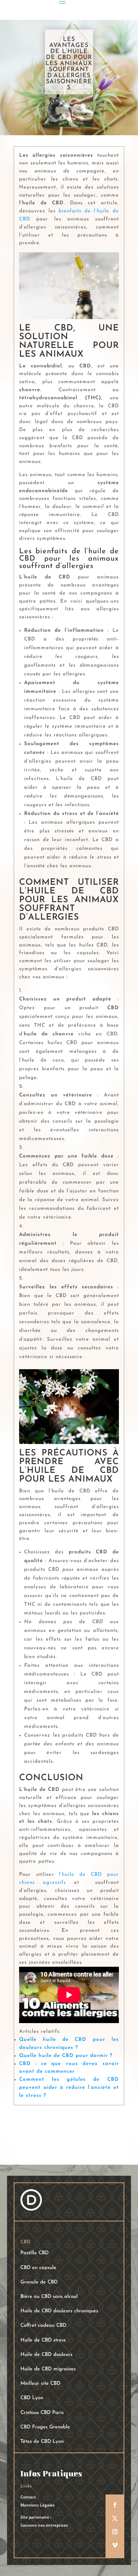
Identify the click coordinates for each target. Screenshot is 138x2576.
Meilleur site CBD (40, 2384)
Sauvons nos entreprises (44, 2525)
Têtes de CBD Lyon (42, 2442)
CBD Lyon (32, 2398)
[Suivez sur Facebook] (115, 2505)
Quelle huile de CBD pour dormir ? (66, 2056)
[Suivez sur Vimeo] (115, 2545)
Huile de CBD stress (43, 2340)
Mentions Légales (38, 2505)
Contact (28, 2497)
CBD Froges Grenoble (45, 2427)
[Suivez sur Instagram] (115, 2532)
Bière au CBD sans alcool (49, 2297)
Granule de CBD (39, 2282)
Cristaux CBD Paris (42, 2413)
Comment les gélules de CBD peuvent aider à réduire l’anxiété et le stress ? (69, 2088)
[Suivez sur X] (115, 2518)
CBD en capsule (38, 2268)
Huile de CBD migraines (48, 2369)
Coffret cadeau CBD (43, 2326)
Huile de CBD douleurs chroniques (59, 2311)
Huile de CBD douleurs (46, 2355)
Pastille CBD (34, 2253)
